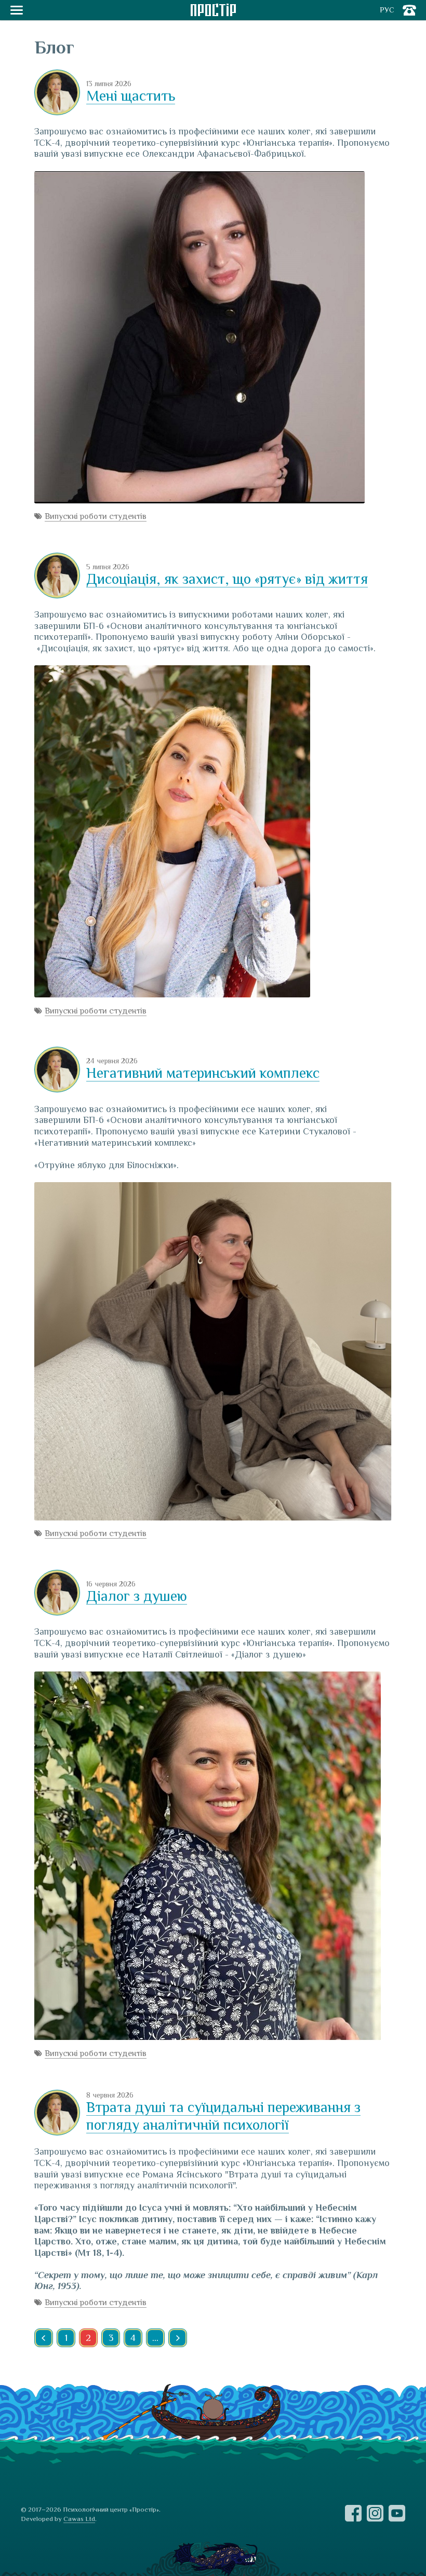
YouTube (397, 2513)
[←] (44, 2338)
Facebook (353, 2513)
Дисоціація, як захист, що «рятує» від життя (227, 579)
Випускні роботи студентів (96, 516)
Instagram (375, 2513)
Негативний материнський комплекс (203, 1073)
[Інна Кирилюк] (57, 94)
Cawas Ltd (79, 2519)
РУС (387, 10)
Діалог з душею (137, 1596)
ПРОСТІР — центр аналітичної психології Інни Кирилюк (213, 10)
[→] (178, 2338)
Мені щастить (131, 96)
